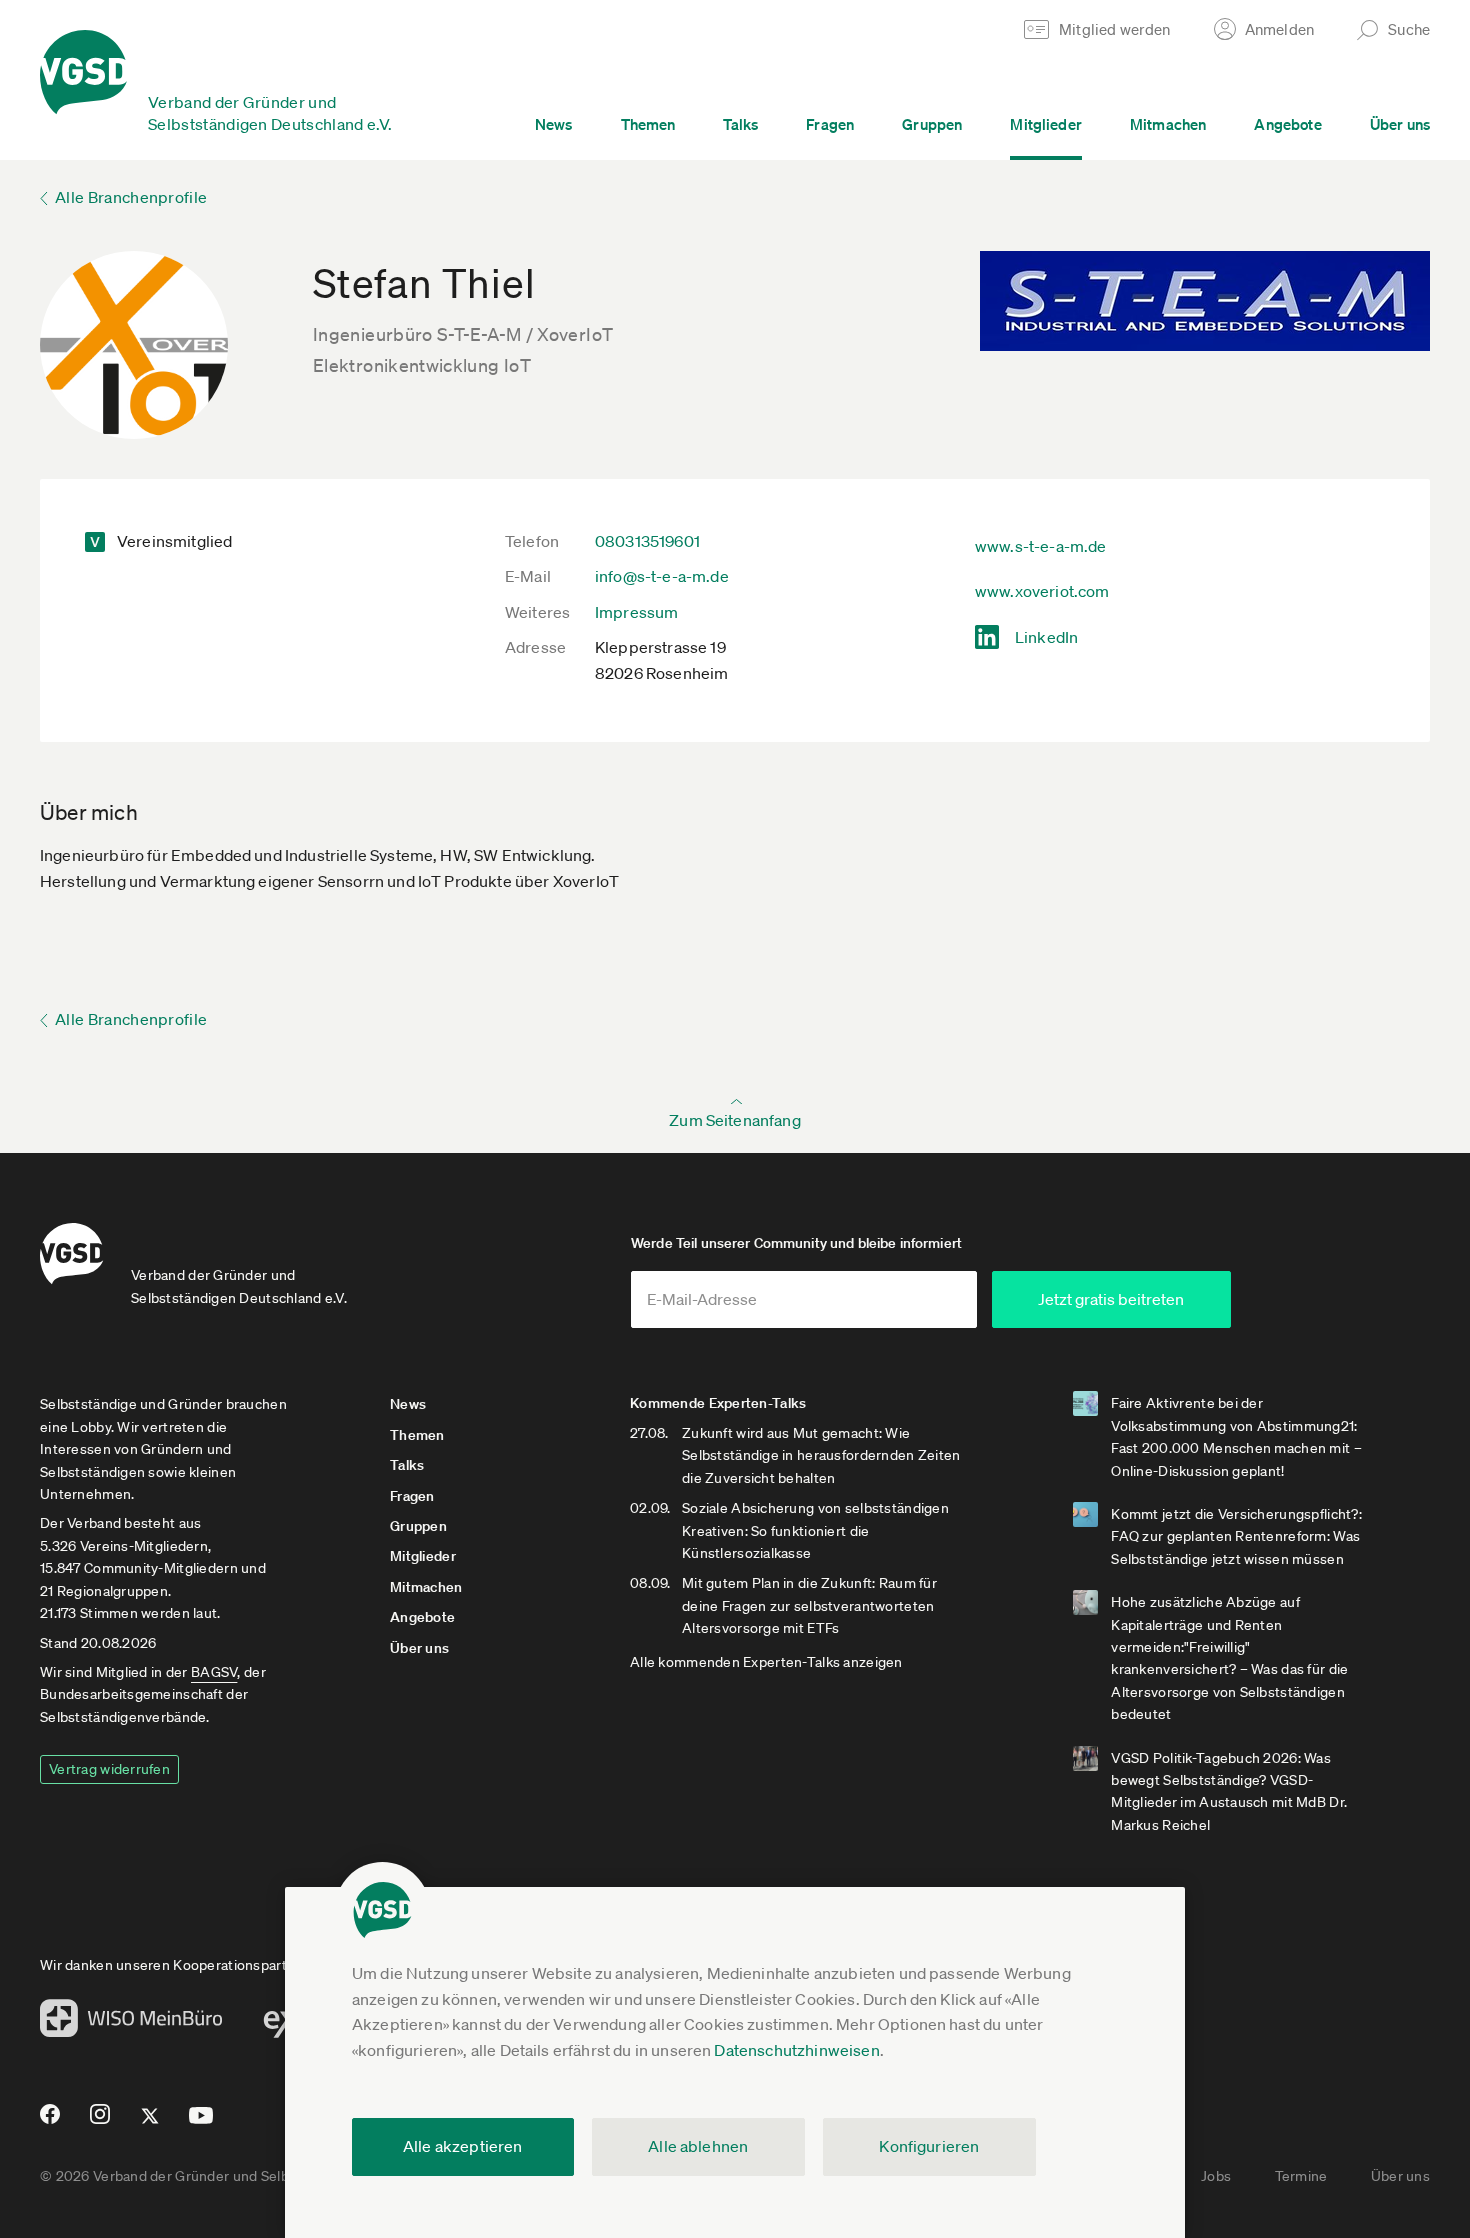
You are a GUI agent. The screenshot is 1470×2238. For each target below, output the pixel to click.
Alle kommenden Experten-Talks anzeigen (766, 1662)
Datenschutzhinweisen (796, 2050)
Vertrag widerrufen (109, 1769)
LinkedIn (1046, 637)
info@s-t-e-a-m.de (662, 576)
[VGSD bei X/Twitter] (150, 2124)
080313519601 (647, 541)
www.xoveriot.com (1042, 591)
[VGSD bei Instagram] (100, 2122)
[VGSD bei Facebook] (47, 2122)
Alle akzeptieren (463, 2146)
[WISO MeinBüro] (131, 2024)
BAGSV (214, 1672)
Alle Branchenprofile (131, 197)
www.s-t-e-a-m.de (1041, 546)
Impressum (636, 612)
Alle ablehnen (698, 2146)
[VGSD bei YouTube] (201, 2123)
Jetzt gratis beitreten (1111, 1299)
